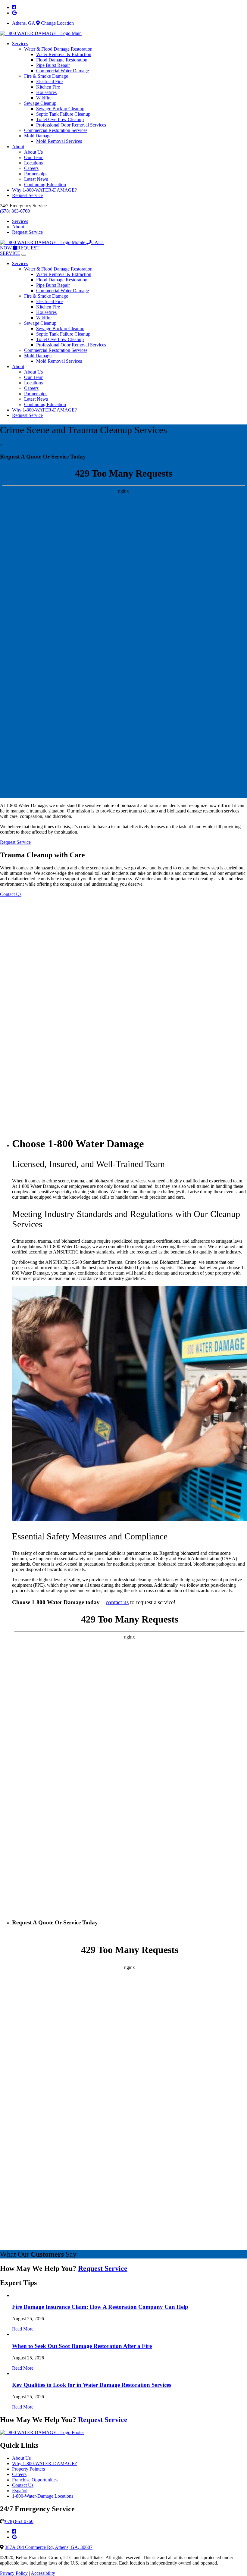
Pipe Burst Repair (53, 65)
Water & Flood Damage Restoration (58, 49)
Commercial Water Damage (63, 71)
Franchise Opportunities (35, 2480)
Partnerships (36, 174)
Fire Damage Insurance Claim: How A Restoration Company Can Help (100, 2307)
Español (20, 2491)
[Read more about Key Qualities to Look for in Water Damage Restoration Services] (13, 2373)
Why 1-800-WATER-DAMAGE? (44, 190)
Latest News (36, 179)
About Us (33, 152)
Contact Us (23, 2485)
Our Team (34, 157)
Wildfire (44, 98)
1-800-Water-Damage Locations (43, 2496)
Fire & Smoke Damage (46, 76)
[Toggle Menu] (24, 255)
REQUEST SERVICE (20, 250)
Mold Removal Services (59, 141)
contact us (117, 1602)
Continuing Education (45, 185)
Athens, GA (23, 23)
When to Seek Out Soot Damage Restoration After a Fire (82, 2346)
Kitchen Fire (48, 87)
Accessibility (43, 2573)
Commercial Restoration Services (56, 130)
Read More (23, 2329)
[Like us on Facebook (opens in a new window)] (14, 2532)
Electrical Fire (49, 81)
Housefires (46, 92)
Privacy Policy (14, 2573)
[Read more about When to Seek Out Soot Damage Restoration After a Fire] (13, 2334)
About (18, 147)
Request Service (27, 195)
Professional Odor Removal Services (71, 125)
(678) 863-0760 (15, 211)
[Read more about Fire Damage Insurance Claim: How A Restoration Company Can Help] (13, 2295)
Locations (33, 163)
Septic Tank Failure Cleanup (63, 114)
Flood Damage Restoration (62, 60)
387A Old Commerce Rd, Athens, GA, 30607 (49, 2547)
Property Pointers (28, 2469)
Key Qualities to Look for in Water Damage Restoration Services (92, 2385)
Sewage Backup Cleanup (60, 109)
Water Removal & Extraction (64, 54)
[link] (14, 7)
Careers (31, 168)
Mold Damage (38, 136)
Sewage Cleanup (40, 103)
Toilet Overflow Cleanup (60, 119)
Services (20, 44)
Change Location (57, 23)
